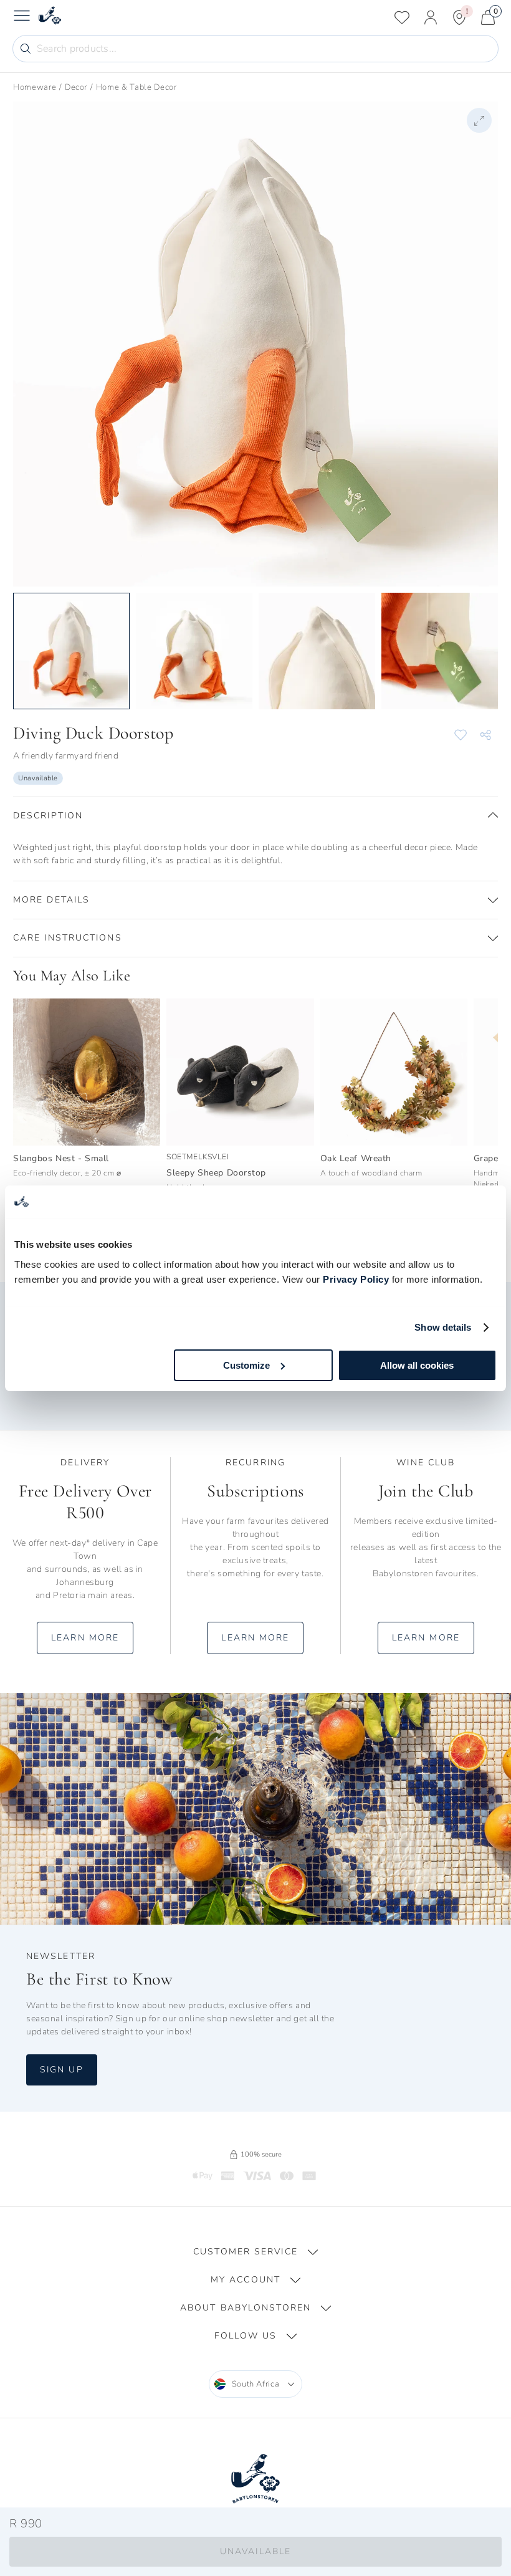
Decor (76, 87)
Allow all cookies (417, 1365)
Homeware (35, 87)
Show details (443, 1327)
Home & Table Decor (136, 87)
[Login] (431, 17)
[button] (255, 816)
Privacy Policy (356, 1279)
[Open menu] (22, 17)
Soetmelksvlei (198, 1157)
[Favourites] (402, 17)
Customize (246, 1365)
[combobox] (256, 2384)
